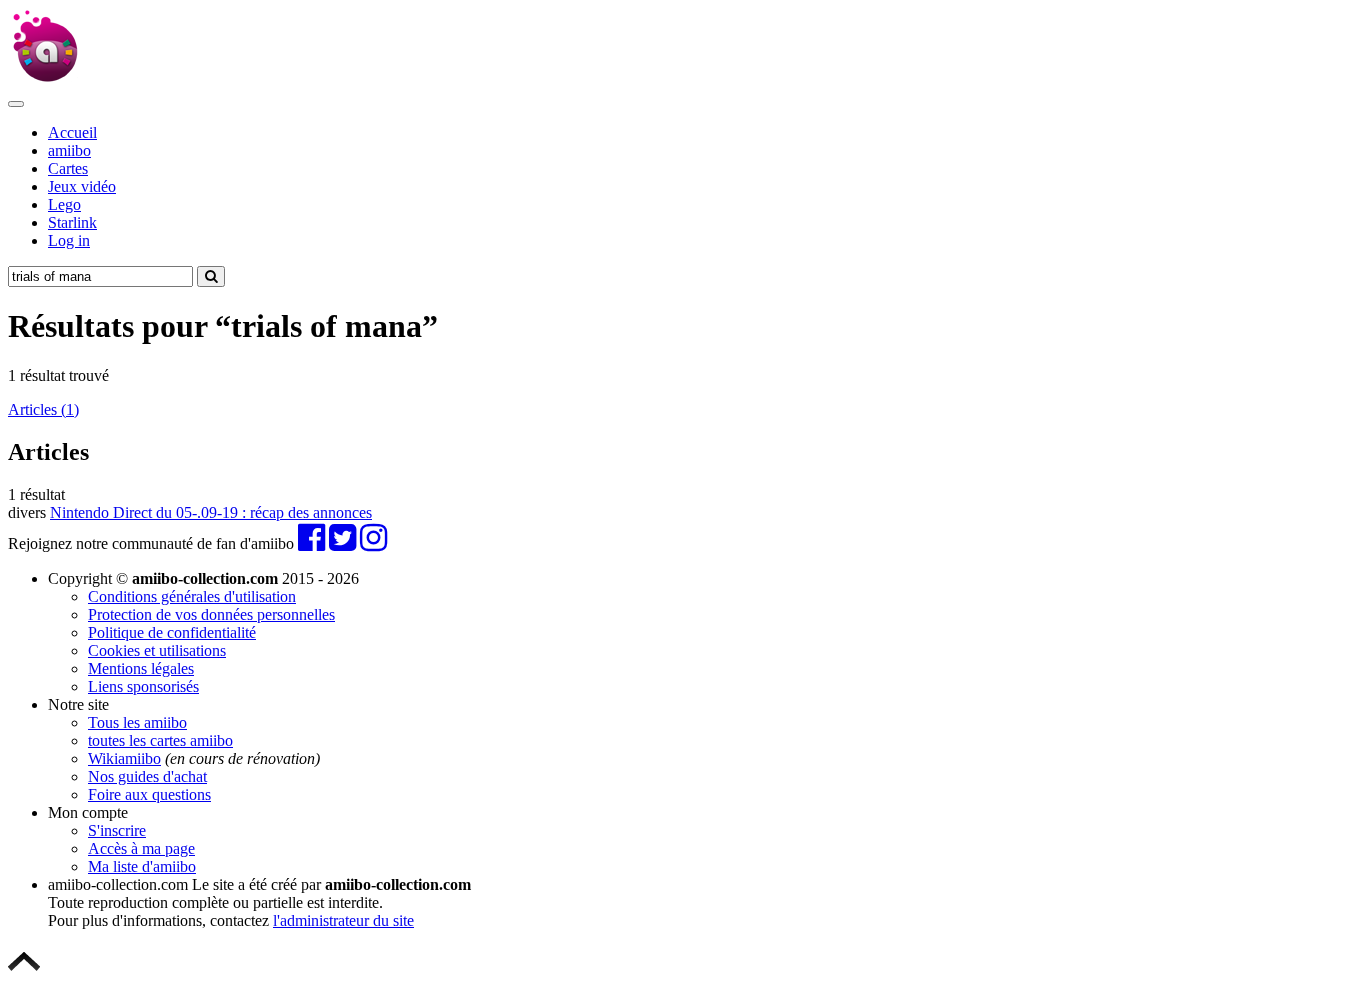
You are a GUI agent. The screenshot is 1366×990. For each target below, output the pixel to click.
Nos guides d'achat (147, 776)
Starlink (72, 222)
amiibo (69, 150)
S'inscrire (117, 830)
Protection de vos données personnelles (211, 614)
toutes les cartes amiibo (160, 740)
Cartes (68, 168)
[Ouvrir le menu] (16, 104)
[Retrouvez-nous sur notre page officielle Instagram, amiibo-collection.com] (373, 543)
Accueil (72, 132)
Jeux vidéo (82, 186)
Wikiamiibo (124, 758)
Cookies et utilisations (157, 650)
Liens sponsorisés (143, 686)
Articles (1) (43, 409)
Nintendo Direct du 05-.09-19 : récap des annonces (211, 512)
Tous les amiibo (137, 722)
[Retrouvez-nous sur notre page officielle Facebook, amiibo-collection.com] (311, 543)
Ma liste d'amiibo (142, 866)
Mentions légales (141, 668)
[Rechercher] (211, 276)
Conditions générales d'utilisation (192, 596)
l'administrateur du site (343, 920)
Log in (69, 240)
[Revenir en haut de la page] (24, 972)
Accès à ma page (141, 848)
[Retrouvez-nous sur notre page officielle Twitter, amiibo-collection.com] (342, 543)
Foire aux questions (149, 794)
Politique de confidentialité (172, 632)
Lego (64, 204)
